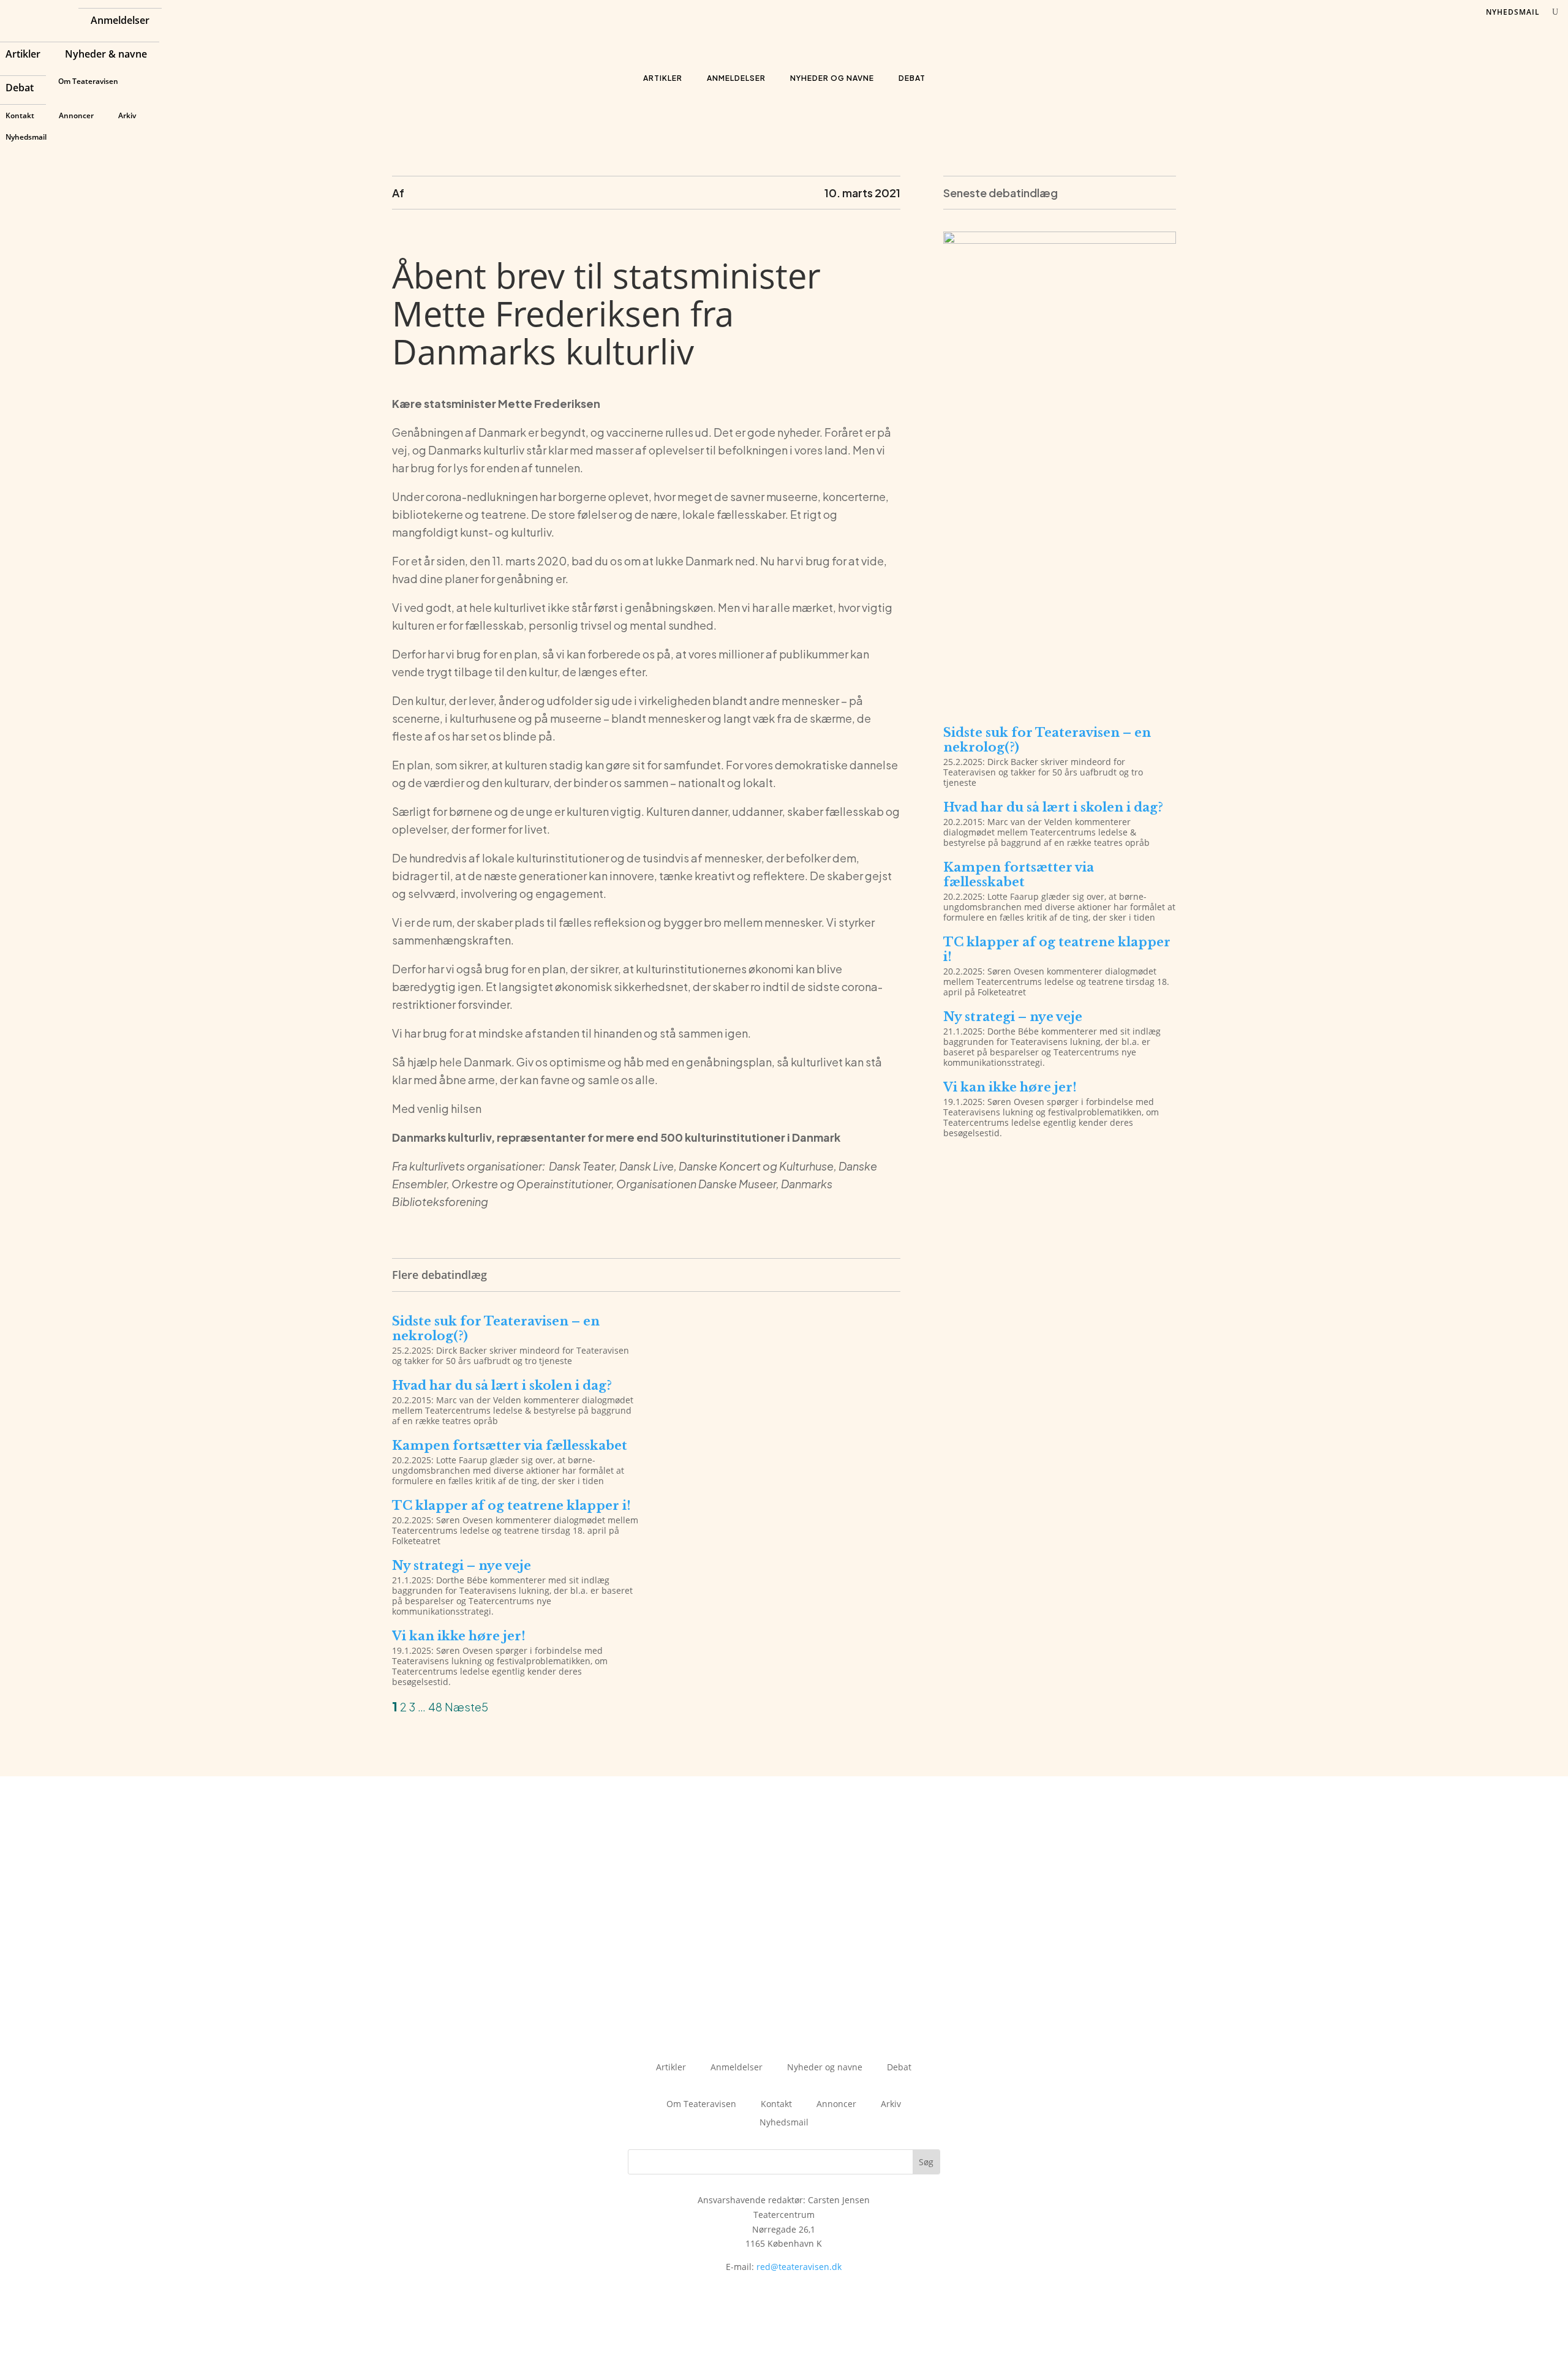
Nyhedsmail (26, 137)
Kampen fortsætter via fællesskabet (510, 1446)
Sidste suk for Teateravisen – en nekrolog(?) (496, 1329)
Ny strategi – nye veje (462, 1566)
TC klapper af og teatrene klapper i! (511, 1506)
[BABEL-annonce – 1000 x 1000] (1060, 240)
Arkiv (127, 115)
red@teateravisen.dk (799, 2267)
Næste (463, 1707)
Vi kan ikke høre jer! (459, 1636)
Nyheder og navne (832, 78)
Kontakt (20, 115)
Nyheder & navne (106, 55)
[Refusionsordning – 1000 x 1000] (1060, 699)
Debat (20, 89)
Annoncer (76, 115)
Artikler (23, 55)
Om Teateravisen (88, 81)
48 (435, 1707)
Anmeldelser (120, 21)
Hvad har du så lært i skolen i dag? (502, 1386)
